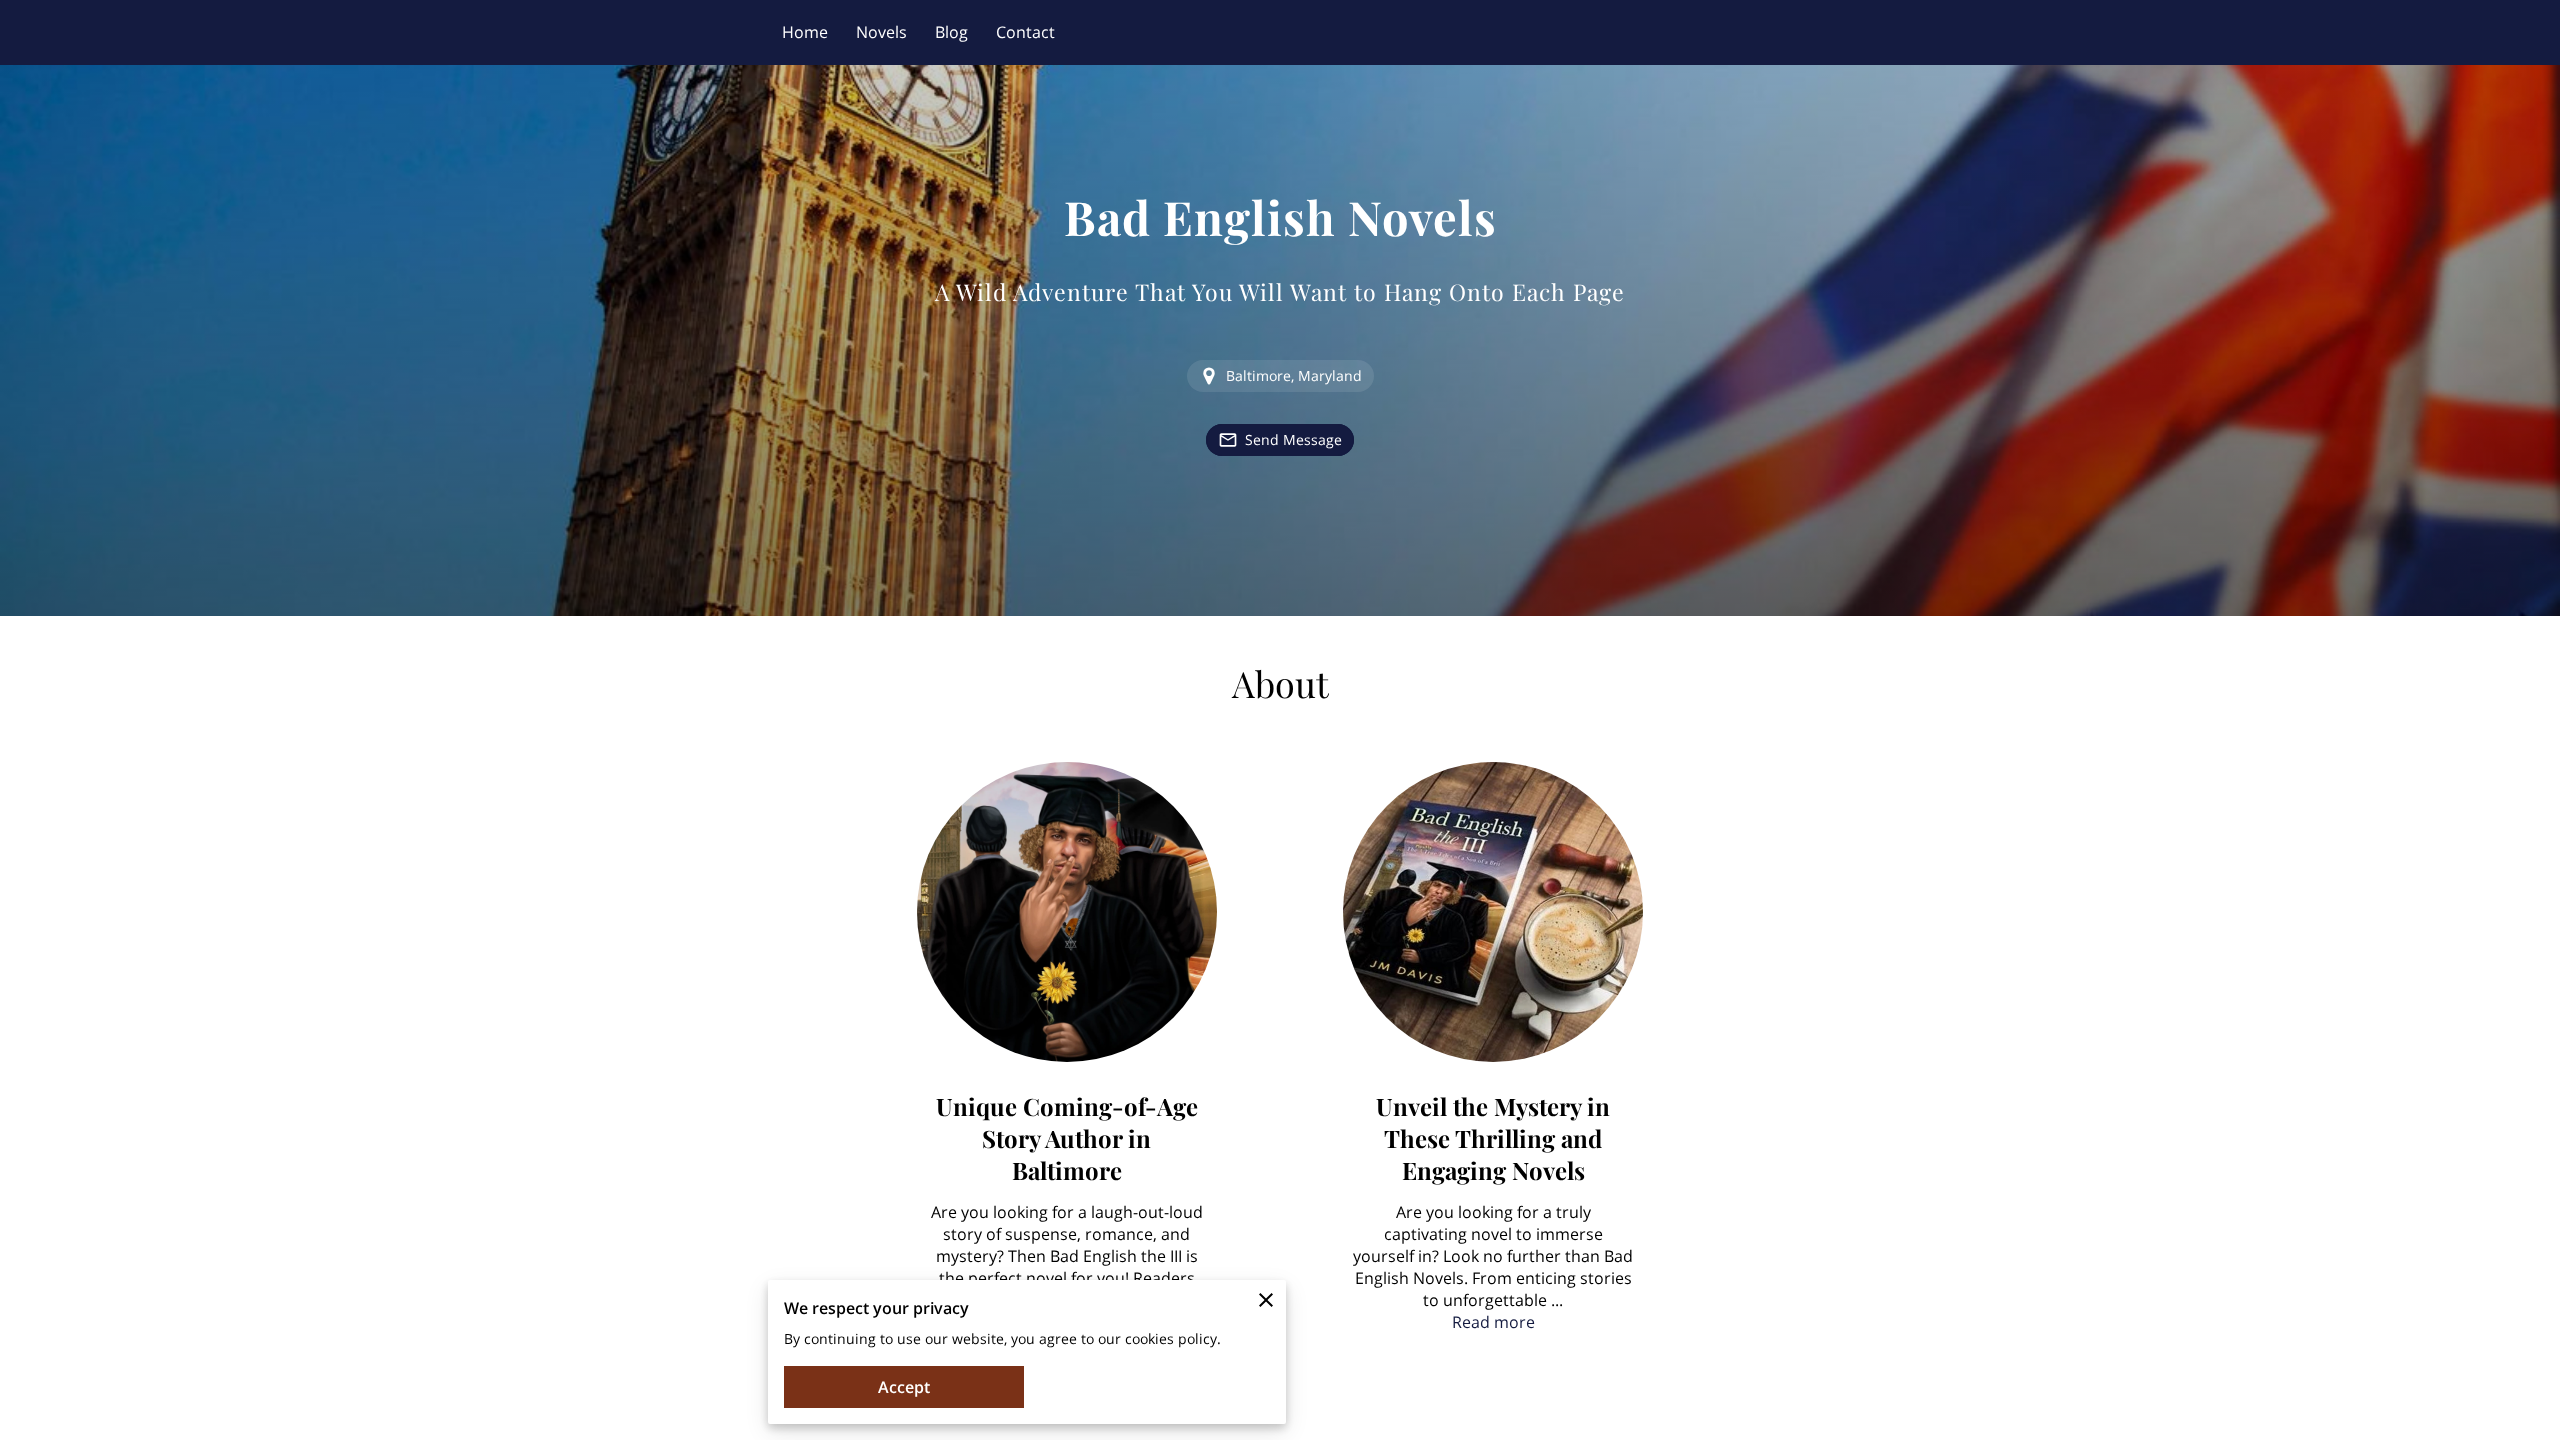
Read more (1493, 1322)
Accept (904, 1387)
